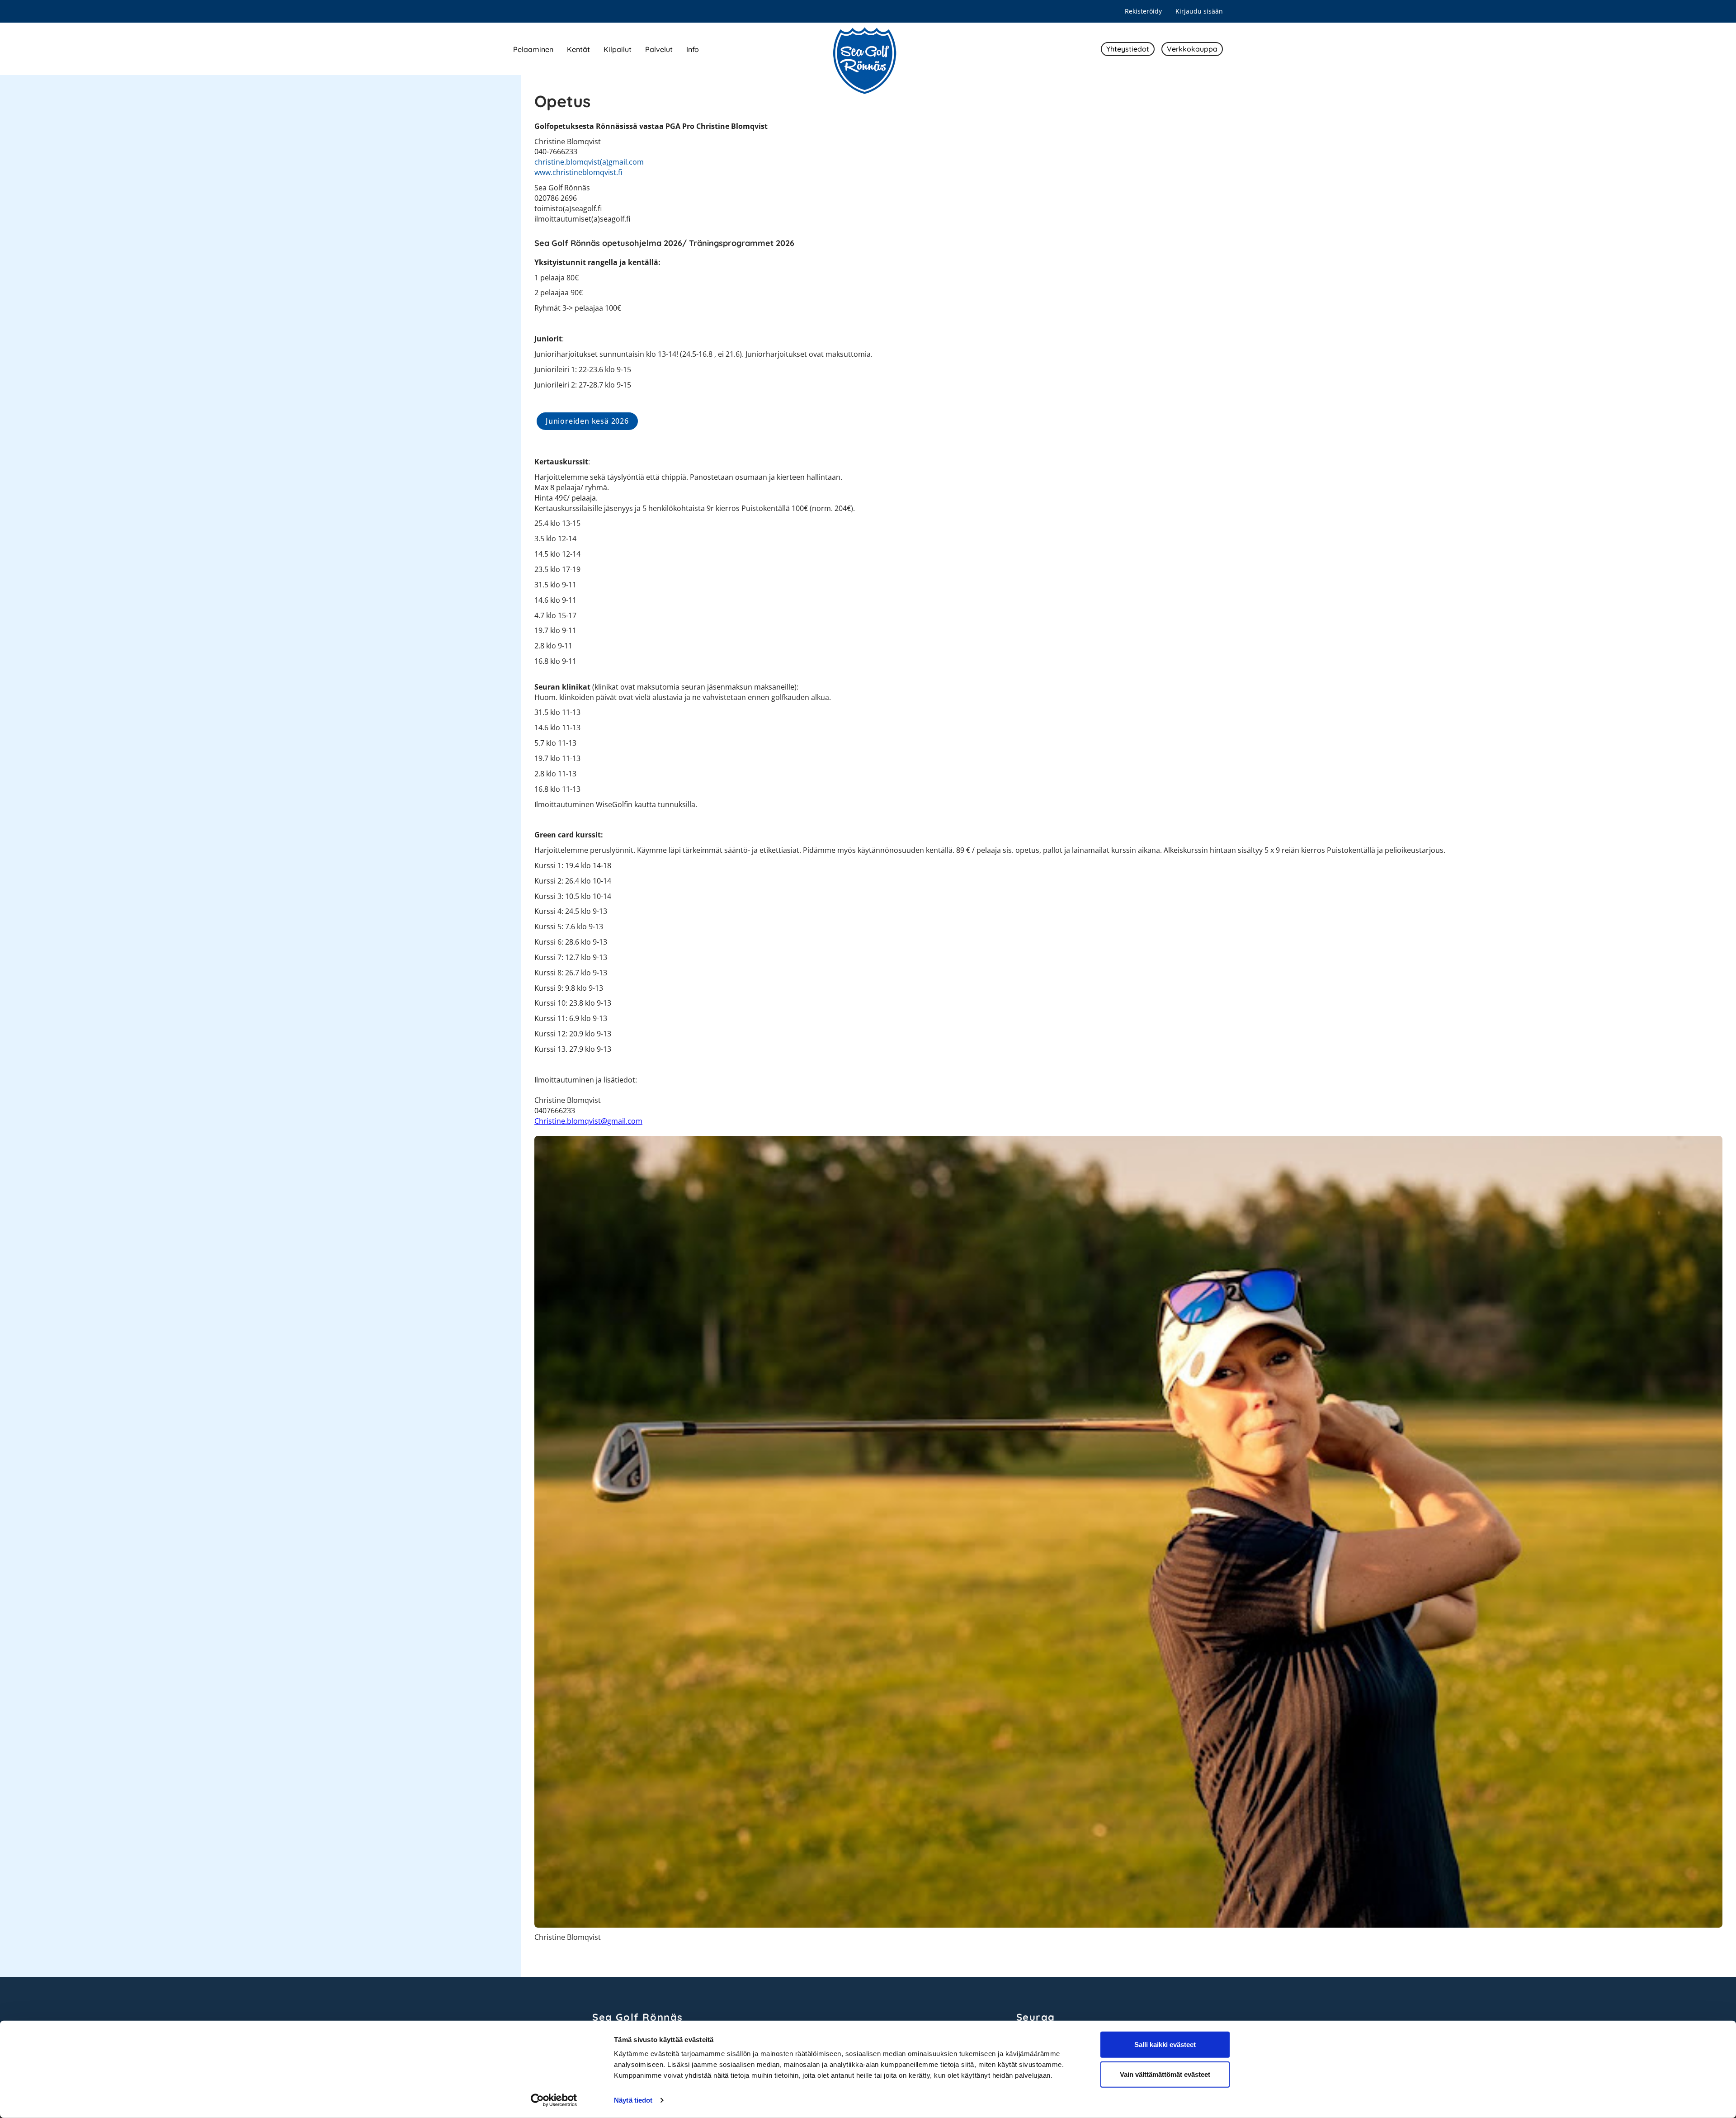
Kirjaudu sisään (1199, 11)
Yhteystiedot (1128, 49)
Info (693, 49)
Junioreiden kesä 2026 (587, 421)
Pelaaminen (533, 49)
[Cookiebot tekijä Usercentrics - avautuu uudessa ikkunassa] (554, 2100)
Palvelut (659, 49)
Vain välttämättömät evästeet (1165, 2074)
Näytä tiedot (633, 2100)
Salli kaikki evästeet (1165, 2045)
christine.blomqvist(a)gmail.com (589, 162)
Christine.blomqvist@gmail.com (588, 1121)
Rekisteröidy (1143, 11)
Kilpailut (618, 49)
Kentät (578, 49)
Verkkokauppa (1192, 49)
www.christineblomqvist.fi (578, 172)
